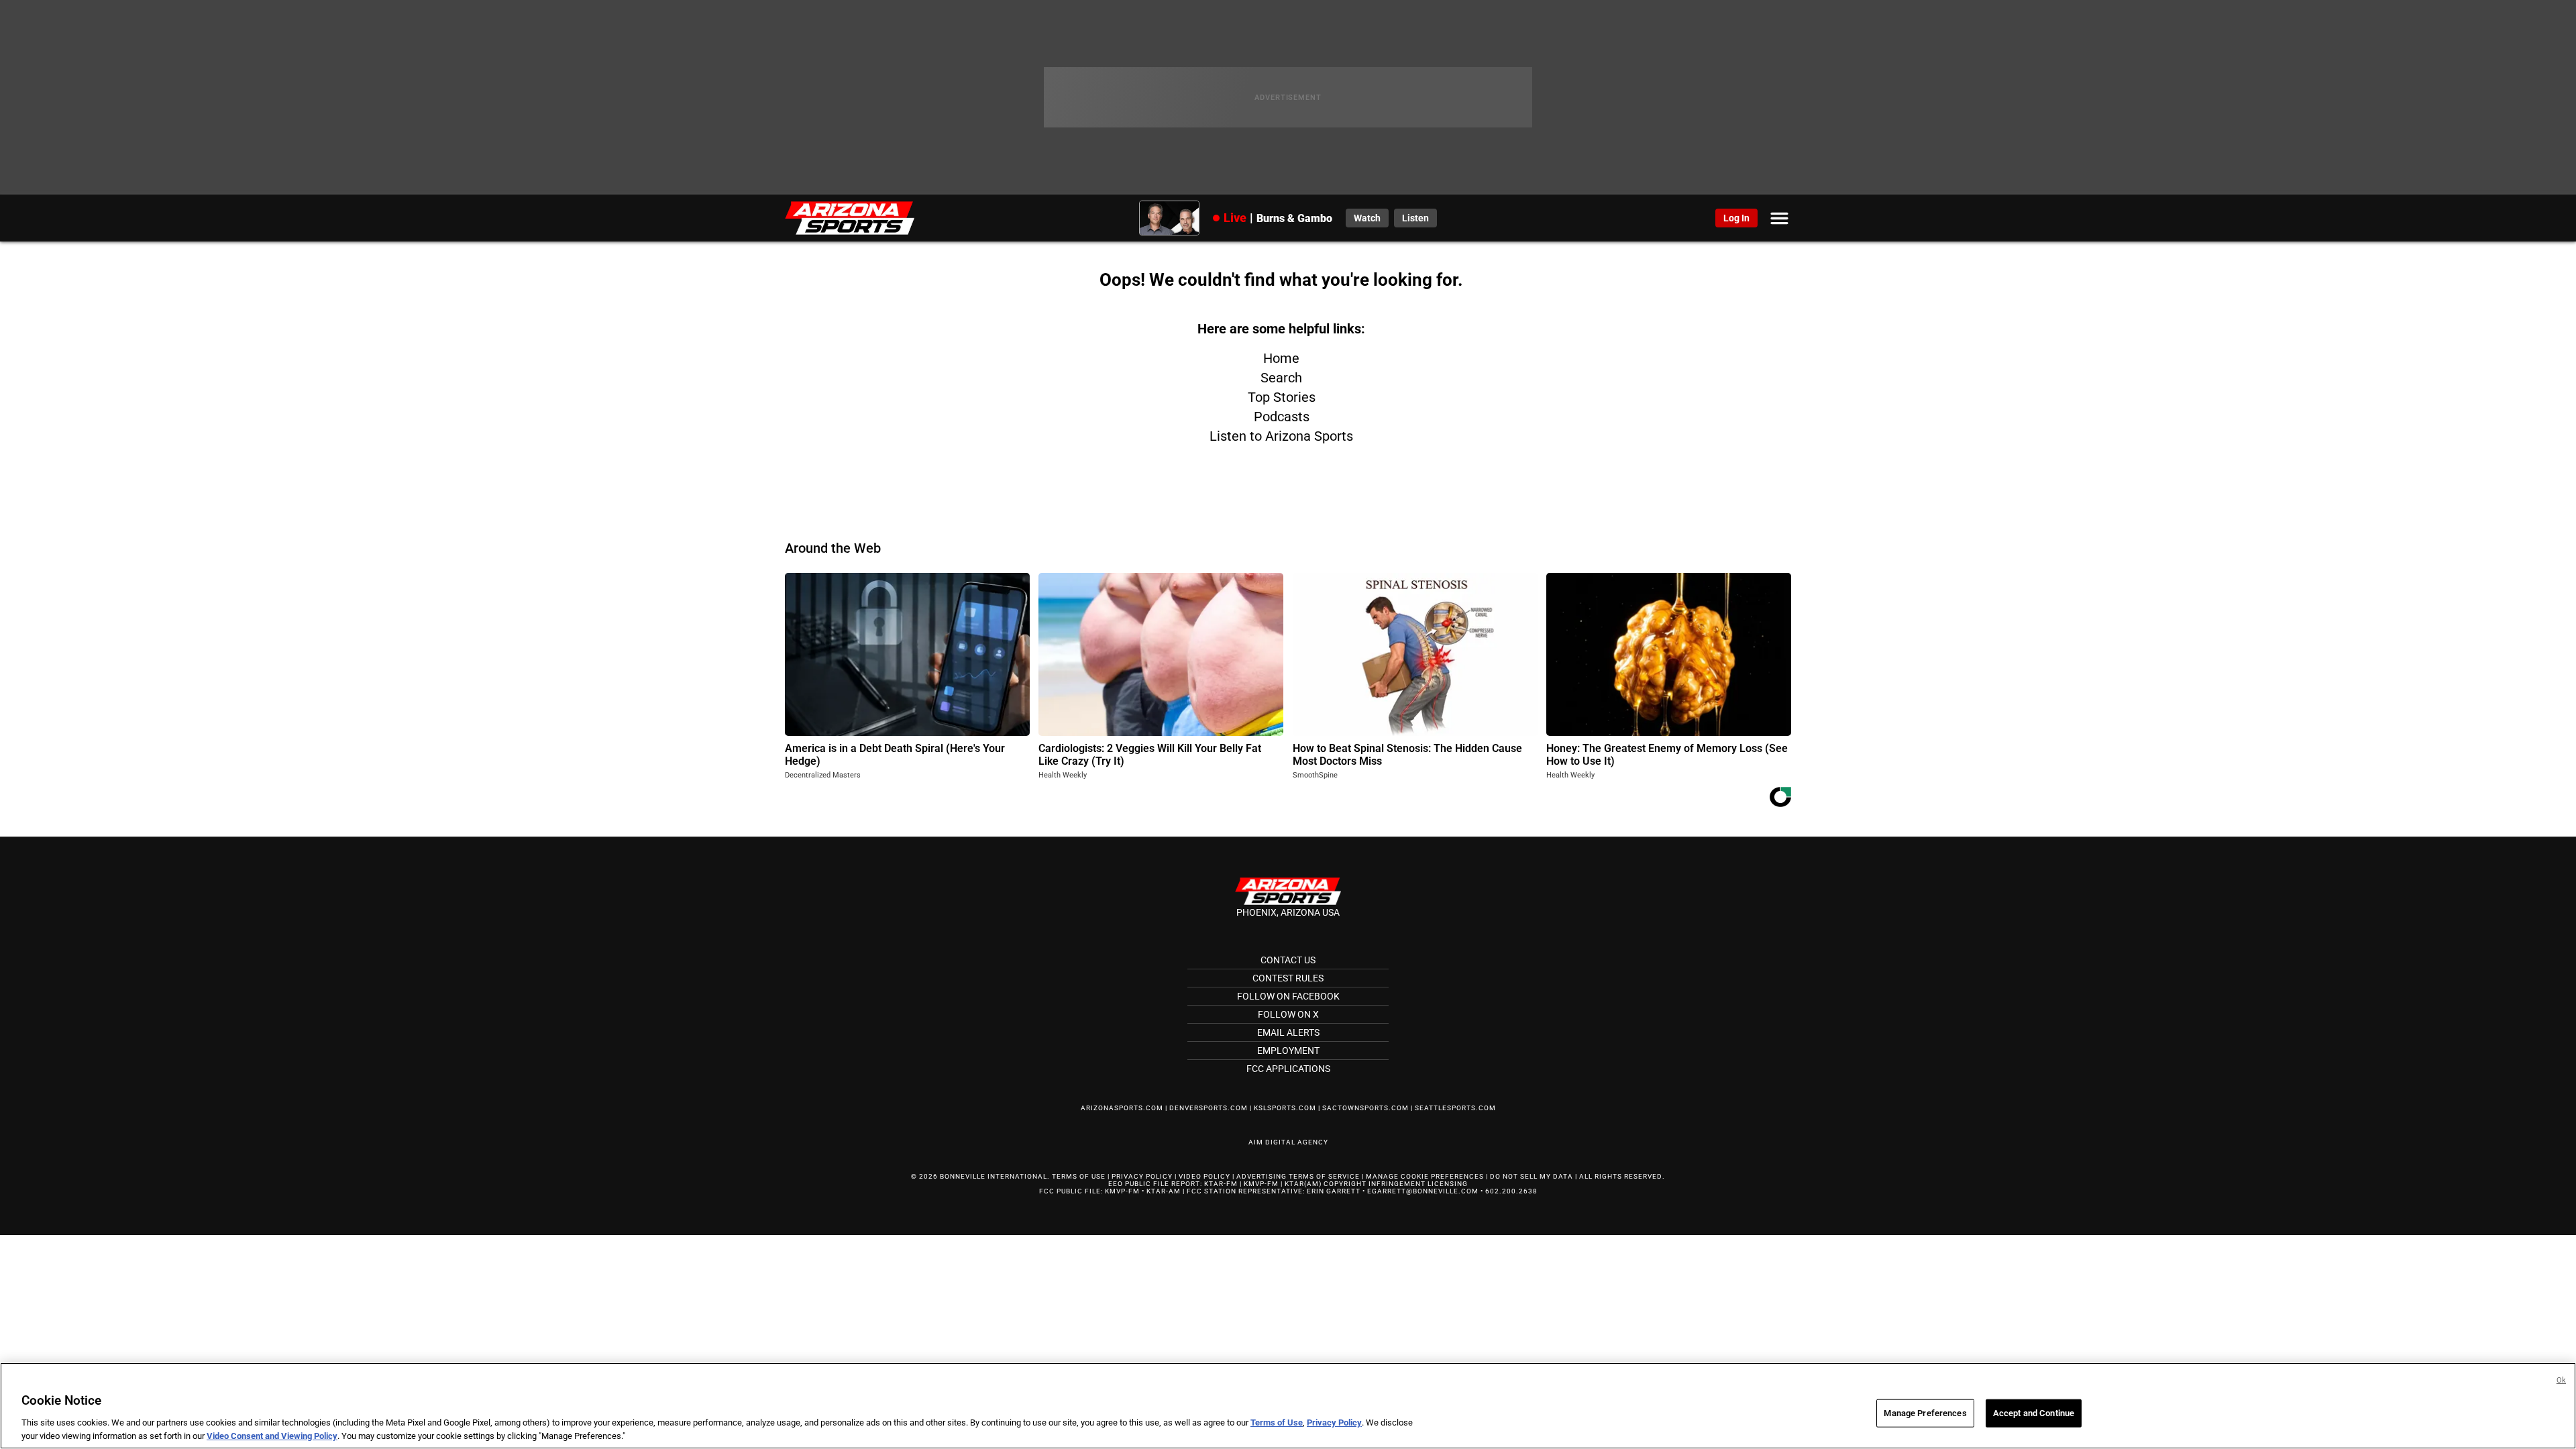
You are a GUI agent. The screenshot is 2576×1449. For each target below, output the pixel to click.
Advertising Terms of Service (1298, 1176)
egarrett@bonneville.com (1423, 1191)
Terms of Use (1079, 1176)
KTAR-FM (1221, 1184)
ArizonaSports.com (1122, 1108)
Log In (1736, 218)
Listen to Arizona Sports (1281, 436)
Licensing (1448, 1184)
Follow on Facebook (1288, 996)
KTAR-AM (1164, 1191)
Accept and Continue (2034, 1413)
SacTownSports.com (1365, 1108)
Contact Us (1288, 960)
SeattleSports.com (1455, 1108)
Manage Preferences (1925, 1413)
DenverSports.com (1209, 1108)
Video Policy (1204, 1176)
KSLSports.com (1285, 1108)
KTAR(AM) (1303, 1184)
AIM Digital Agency (1288, 1142)
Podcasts (1282, 417)
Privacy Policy (1142, 1176)
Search (1281, 378)
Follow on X (1288, 1014)
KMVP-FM (1261, 1184)
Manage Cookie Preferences (1425, 1176)
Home (1281, 358)
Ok (2561, 1380)
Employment (1288, 1051)
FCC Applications (1288, 1069)
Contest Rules (1288, 978)
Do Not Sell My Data (1532, 1176)
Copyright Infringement (1375, 1184)
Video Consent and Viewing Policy (272, 1435)
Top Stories (1282, 397)
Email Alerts (1288, 1032)
